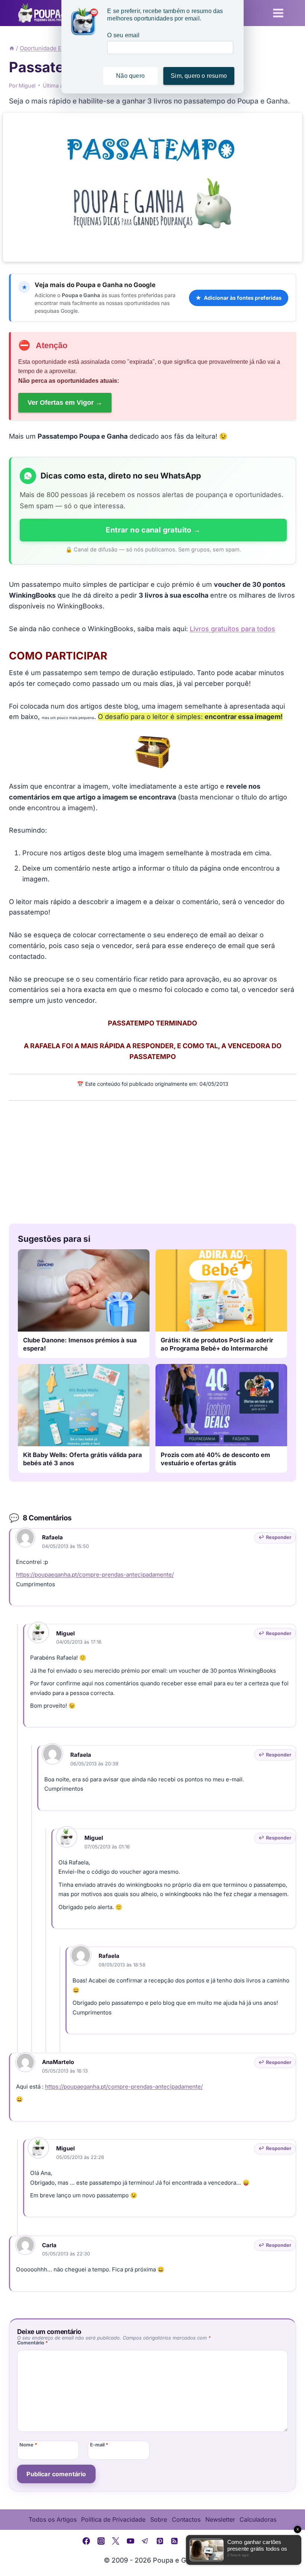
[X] (116, 2541)
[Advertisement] (152, 1160)
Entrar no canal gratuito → (153, 530)
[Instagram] (101, 2541)
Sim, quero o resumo (199, 76)
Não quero (130, 76)
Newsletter (220, 2519)
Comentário (33, 2343)
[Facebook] (86, 2541)
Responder (279, 1537)
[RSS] (175, 2541)
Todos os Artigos (53, 2519)
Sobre (159, 2519)
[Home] (12, 48)
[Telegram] (145, 2541)
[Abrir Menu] (278, 13)
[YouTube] (131, 2541)
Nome (28, 2445)
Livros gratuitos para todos (232, 629)
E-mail (99, 2445)
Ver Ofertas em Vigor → (65, 403)
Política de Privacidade (113, 2519)
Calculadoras (258, 2519)
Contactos (186, 2519)
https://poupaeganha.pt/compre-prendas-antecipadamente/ (95, 1575)
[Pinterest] (160, 2541)
